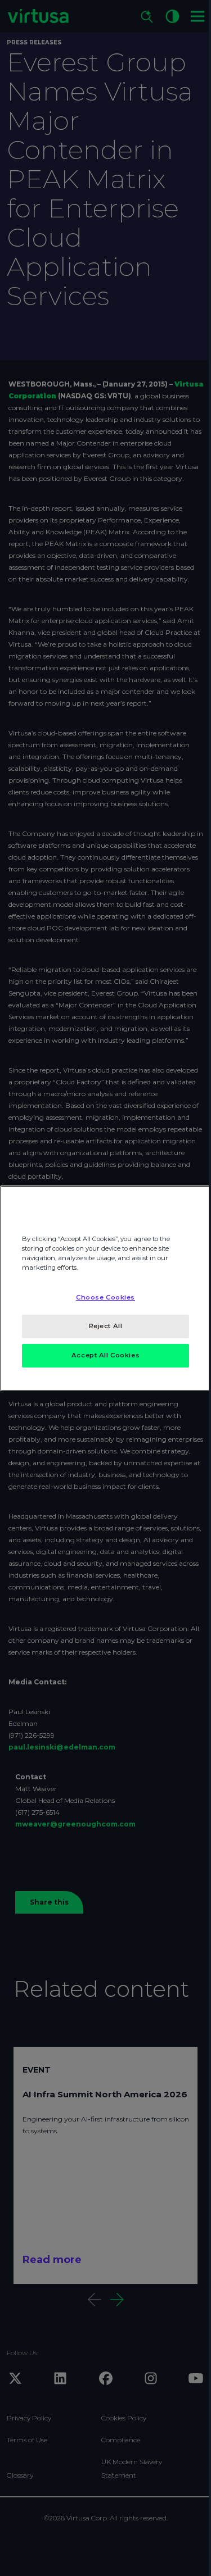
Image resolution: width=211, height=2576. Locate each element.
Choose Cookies (105, 1297)
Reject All (106, 1326)
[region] (105, 1288)
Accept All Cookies (105, 1355)
